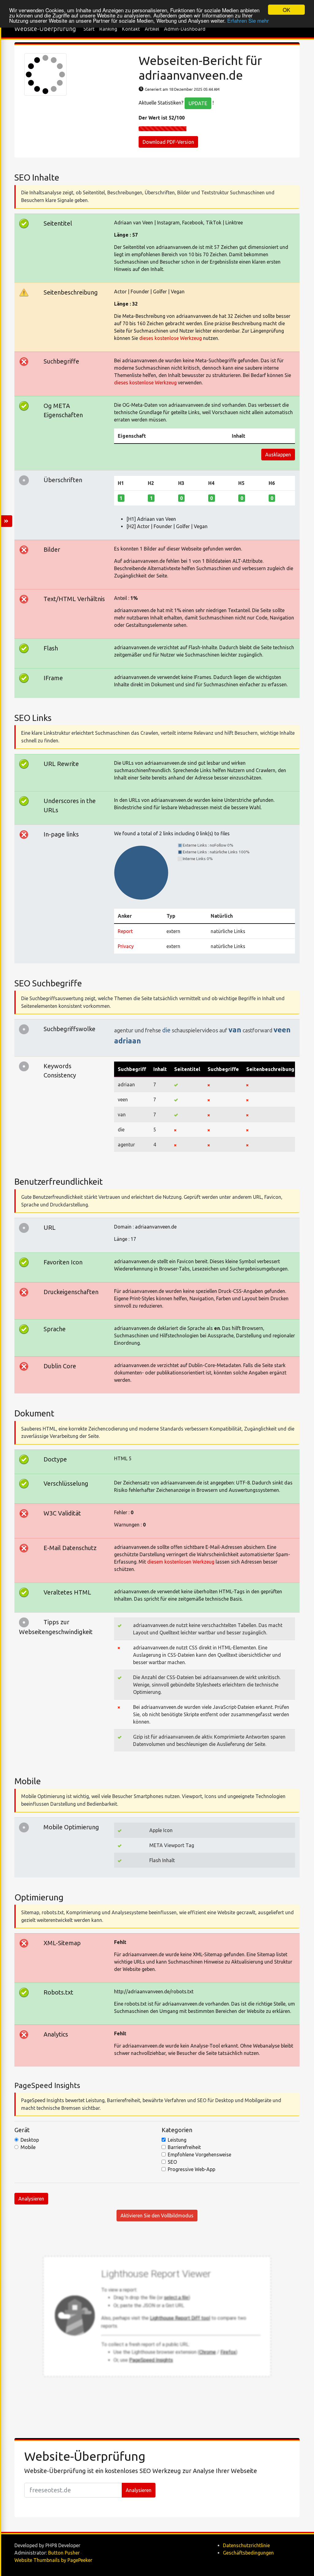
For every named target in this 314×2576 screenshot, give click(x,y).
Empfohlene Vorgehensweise (199, 2155)
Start (89, 29)
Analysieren (31, 2199)
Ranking (108, 29)
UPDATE (198, 103)
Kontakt (131, 29)
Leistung (177, 2140)
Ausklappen (278, 455)
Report (125, 931)
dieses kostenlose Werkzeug (170, 338)
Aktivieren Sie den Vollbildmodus (157, 2216)
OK (286, 10)
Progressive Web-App (191, 2169)
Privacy (126, 946)
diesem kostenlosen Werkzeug (181, 1562)
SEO (172, 2162)
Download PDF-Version (168, 142)
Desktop (30, 2140)
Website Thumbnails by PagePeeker (53, 2560)
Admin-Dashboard (185, 29)
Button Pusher (64, 2553)
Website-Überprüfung (45, 29)
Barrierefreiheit (184, 2147)
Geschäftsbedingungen (248, 2553)
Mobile (28, 2147)
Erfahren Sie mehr (248, 20)
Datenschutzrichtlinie (246, 2545)
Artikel (152, 29)
